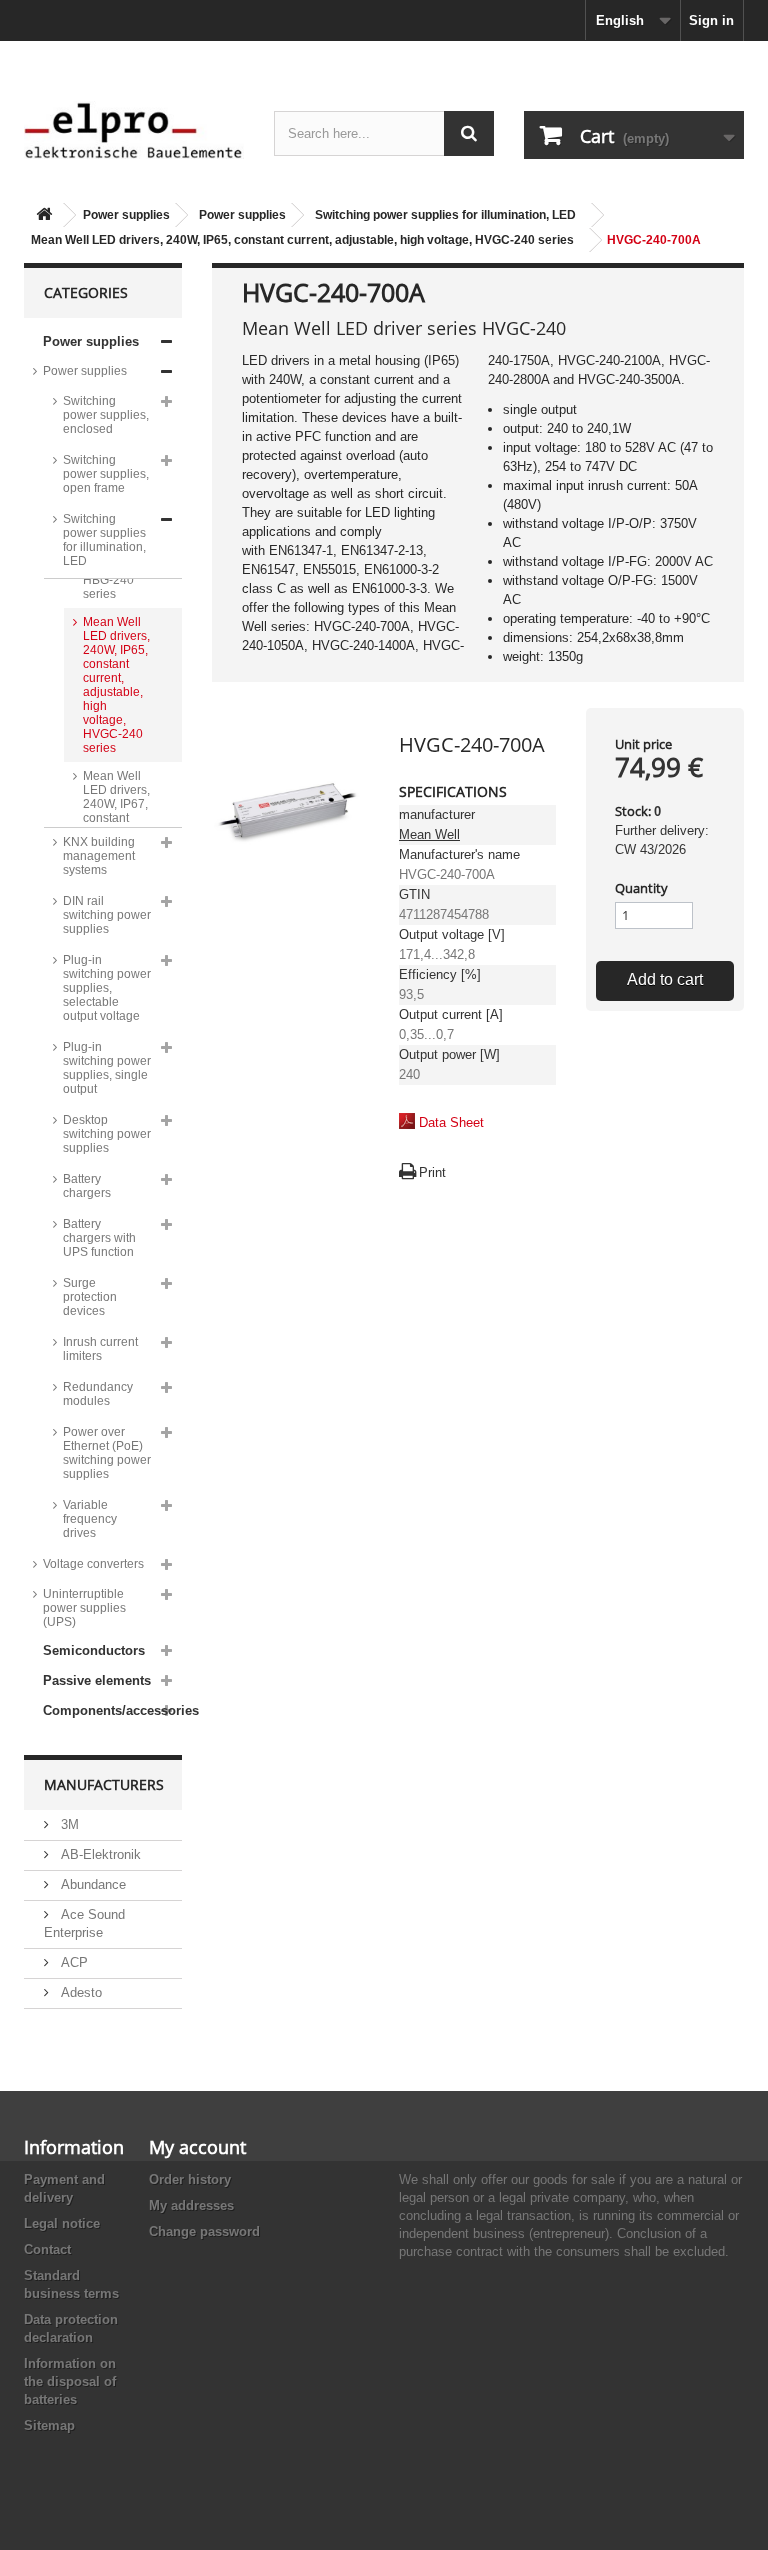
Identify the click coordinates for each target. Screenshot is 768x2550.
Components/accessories (112, 1710)
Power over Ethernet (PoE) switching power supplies (107, 1453)
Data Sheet (451, 1122)
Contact (47, 2249)
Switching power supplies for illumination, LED (445, 215)
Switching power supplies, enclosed (106, 415)
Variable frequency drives (90, 1519)
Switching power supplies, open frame (106, 474)
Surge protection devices (90, 1297)
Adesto (79, 1992)
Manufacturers (104, 1784)
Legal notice (62, 2223)
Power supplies (126, 215)
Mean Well (429, 834)
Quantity (641, 888)
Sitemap (49, 2425)
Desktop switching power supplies (107, 1134)
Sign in (711, 20)
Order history (190, 2179)
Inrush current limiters (100, 1349)
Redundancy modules (98, 1394)
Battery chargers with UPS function (99, 1238)
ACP (72, 1962)
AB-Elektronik (99, 1854)
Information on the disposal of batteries (70, 2381)
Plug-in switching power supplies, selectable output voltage (107, 988)
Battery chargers (87, 1186)
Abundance (91, 1884)
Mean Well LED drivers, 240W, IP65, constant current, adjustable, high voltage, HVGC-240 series (302, 240)
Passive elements (97, 1680)
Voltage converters (93, 1564)
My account (197, 2147)
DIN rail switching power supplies (107, 915)
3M (68, 1824)
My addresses (191, 2205)
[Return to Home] (44, 215)
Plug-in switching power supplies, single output (107, 1068)
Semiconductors (94, 1650)
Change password (204, 2231)
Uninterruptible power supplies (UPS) (84, 1608)
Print (432, 1172)
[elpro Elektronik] (134, 130)
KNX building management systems (99, 856)
